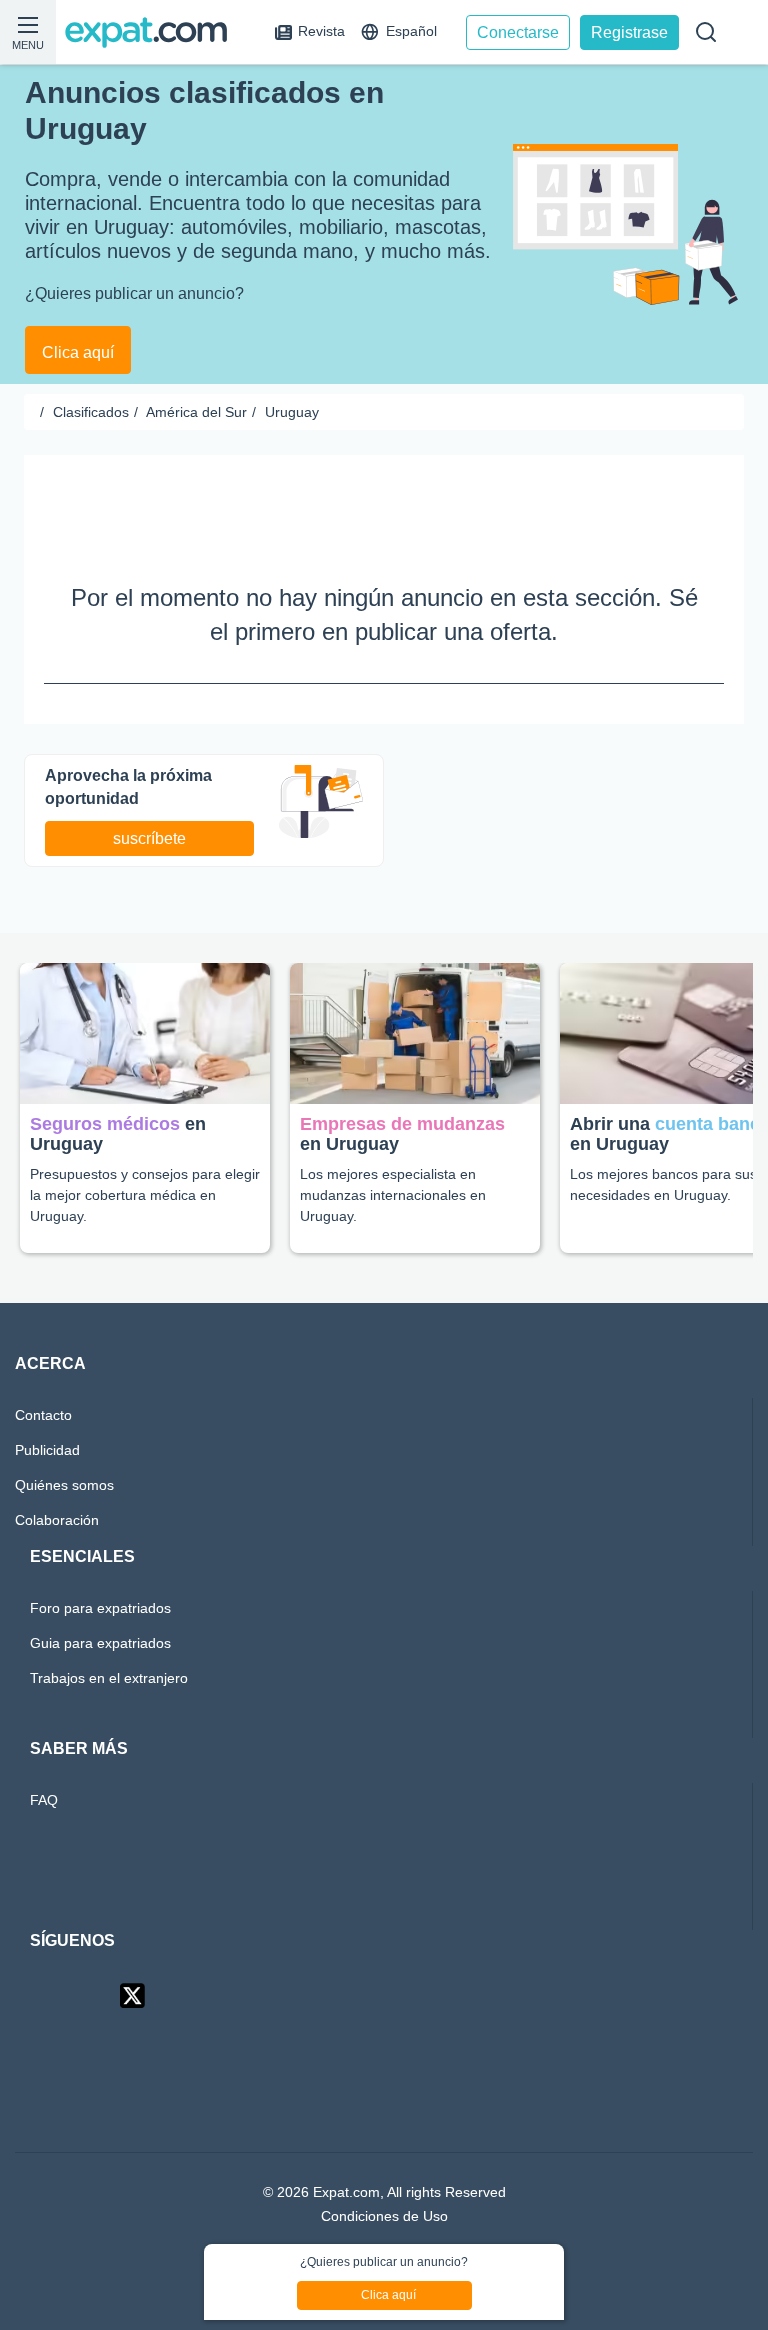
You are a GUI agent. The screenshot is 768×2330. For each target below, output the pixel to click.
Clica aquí (78, 316)
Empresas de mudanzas (406, 1091)
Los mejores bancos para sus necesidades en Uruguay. (667, 1150)
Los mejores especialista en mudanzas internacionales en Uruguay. (399, 1160)
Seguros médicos (105, 1091)
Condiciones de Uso (384, 2183)
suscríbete (151, 805)
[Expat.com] (155, 32)
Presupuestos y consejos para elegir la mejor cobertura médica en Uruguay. (140, 1160)
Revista (322, 31)
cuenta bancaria (646, 1101)
